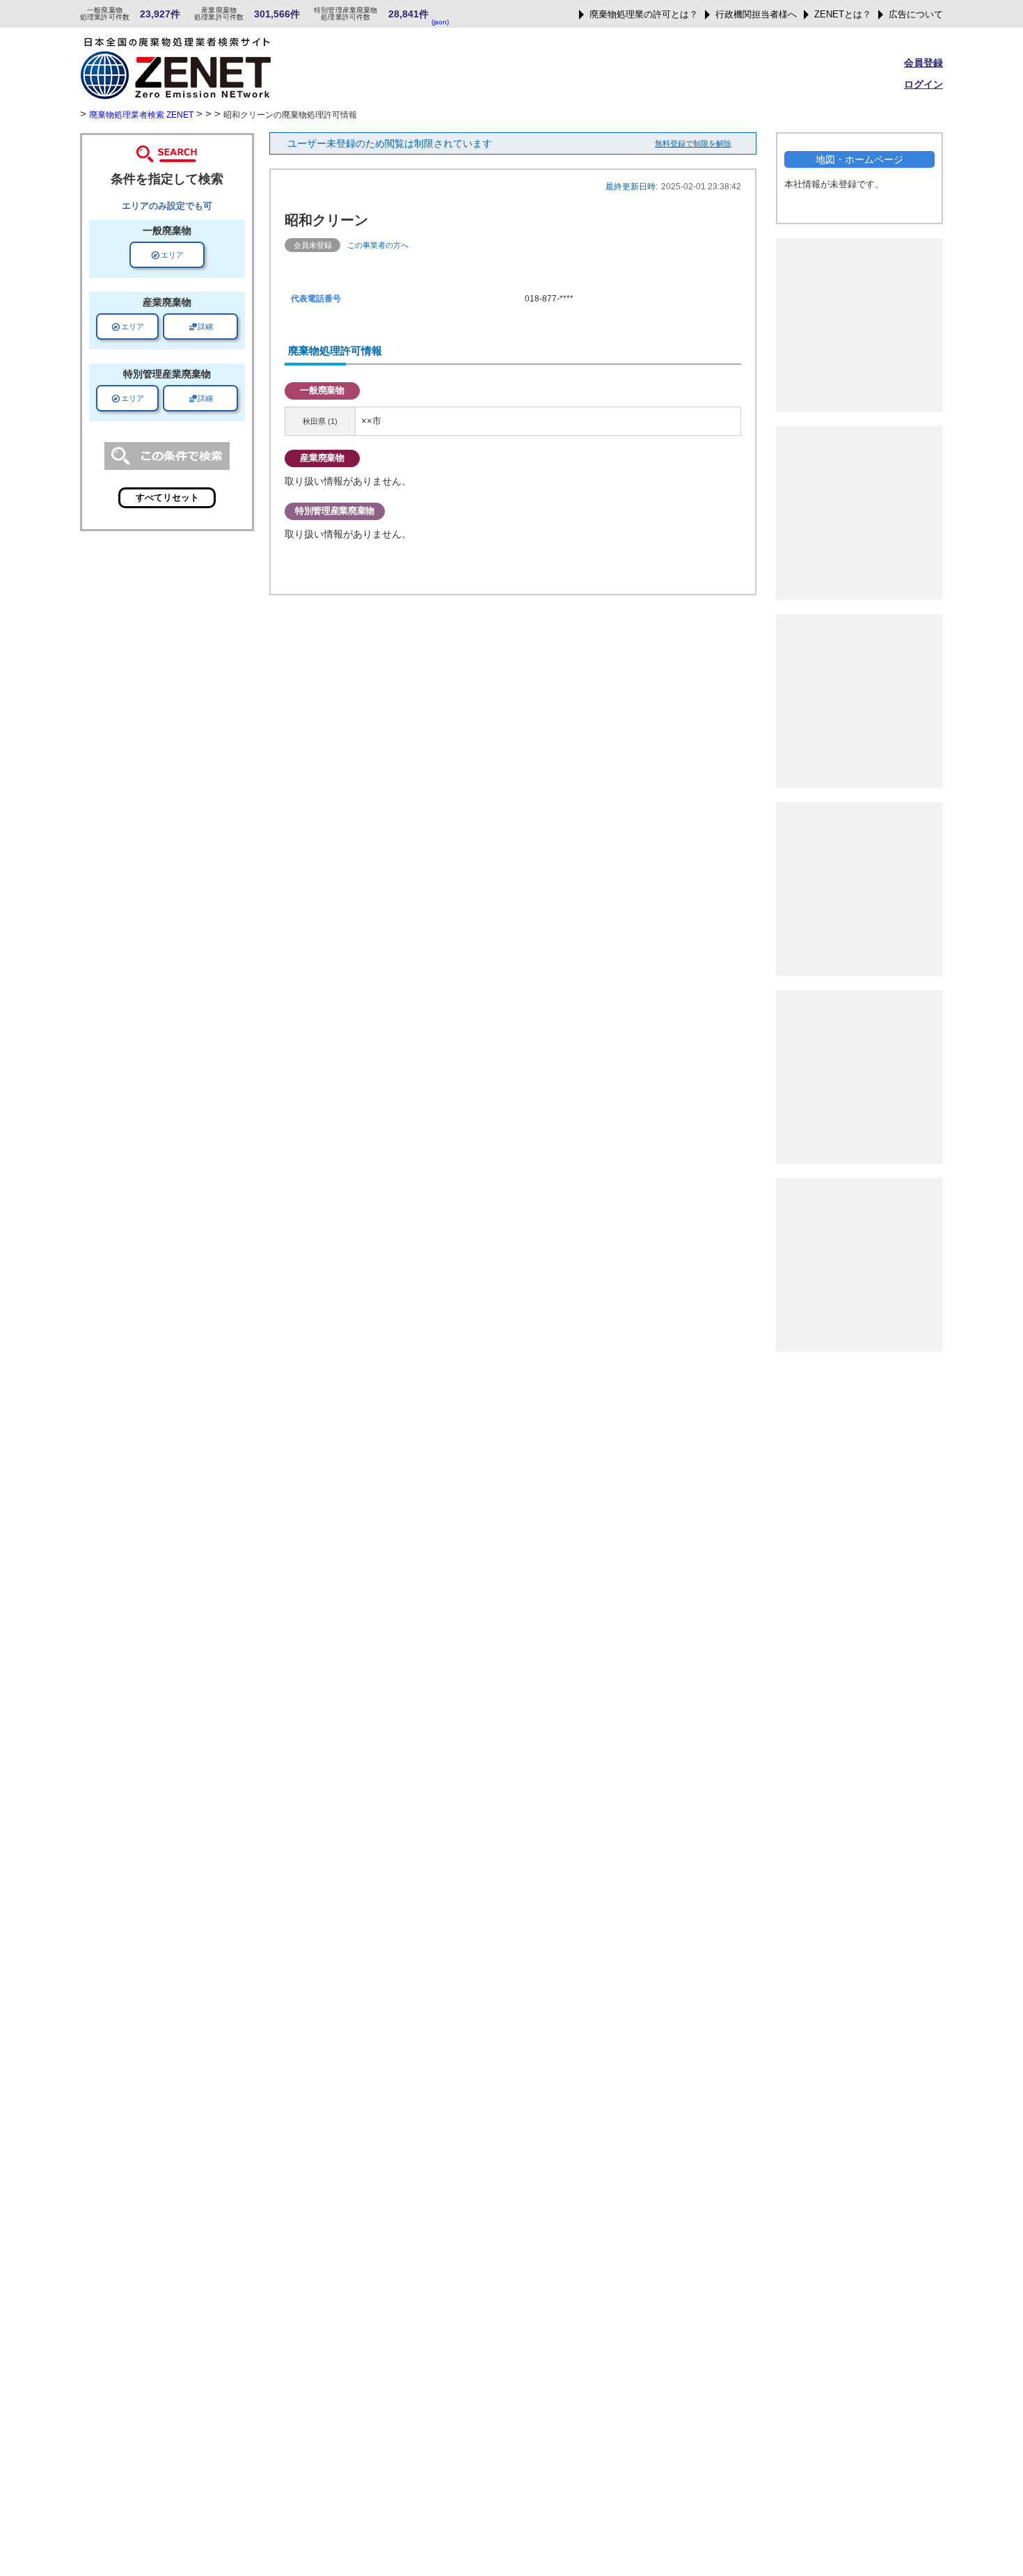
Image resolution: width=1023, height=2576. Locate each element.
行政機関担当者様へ (756, 15)
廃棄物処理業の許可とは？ (644, 15)
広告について (916, 15)
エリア (167, 255)
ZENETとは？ (843, 15)
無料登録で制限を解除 (693, 143)
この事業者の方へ (378, 245)
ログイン (923, 84)
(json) (440, 22)
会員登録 (923, 63)
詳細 (200, 327)
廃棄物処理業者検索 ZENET (141, 115)
